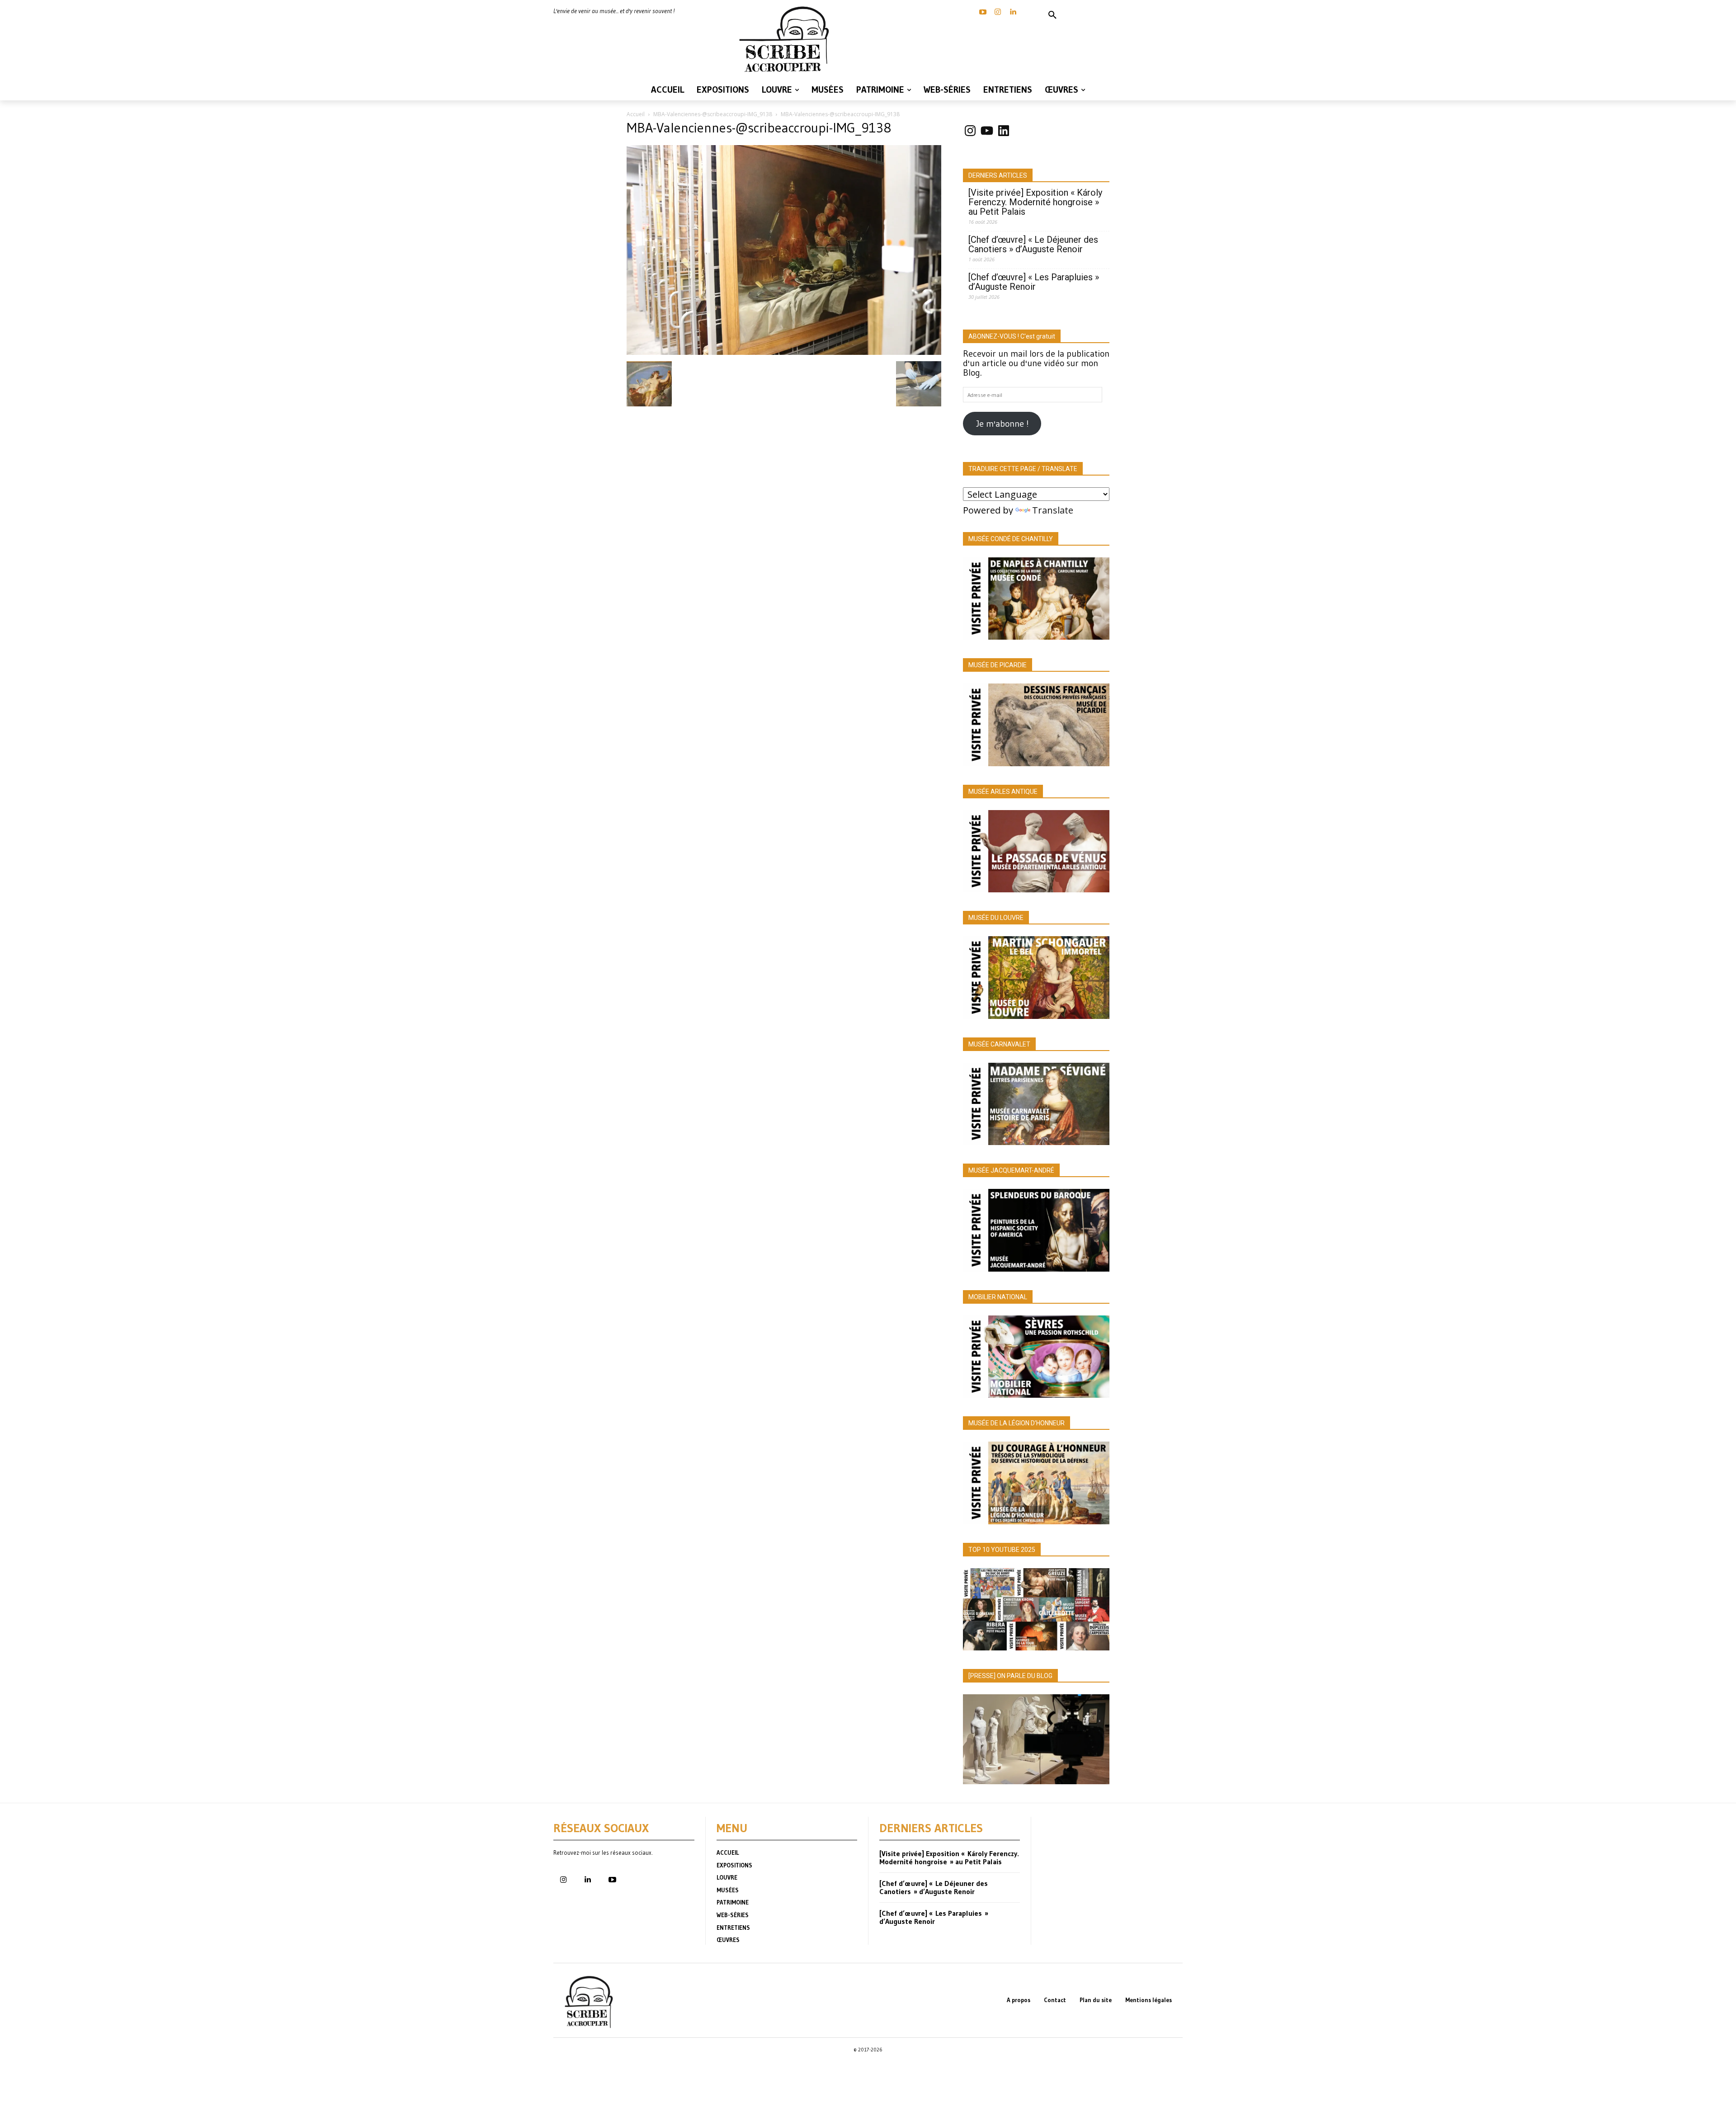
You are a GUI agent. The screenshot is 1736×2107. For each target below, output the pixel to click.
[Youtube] (612, 1880)
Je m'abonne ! (1002, 424)
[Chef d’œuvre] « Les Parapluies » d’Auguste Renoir (1034, 282)
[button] (1052, 15)
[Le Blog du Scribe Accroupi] (787, 39)
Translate (1053, 510)
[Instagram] (998, 12)
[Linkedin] (1013, 12)
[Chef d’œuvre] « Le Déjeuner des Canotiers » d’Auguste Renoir (1033, 245)
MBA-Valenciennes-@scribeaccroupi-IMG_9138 (713, 114)
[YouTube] (983, 12)
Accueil (636, 114)
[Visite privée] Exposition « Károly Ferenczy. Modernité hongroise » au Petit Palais (1035, 202)
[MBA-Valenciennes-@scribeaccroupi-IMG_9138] (784, 352)
